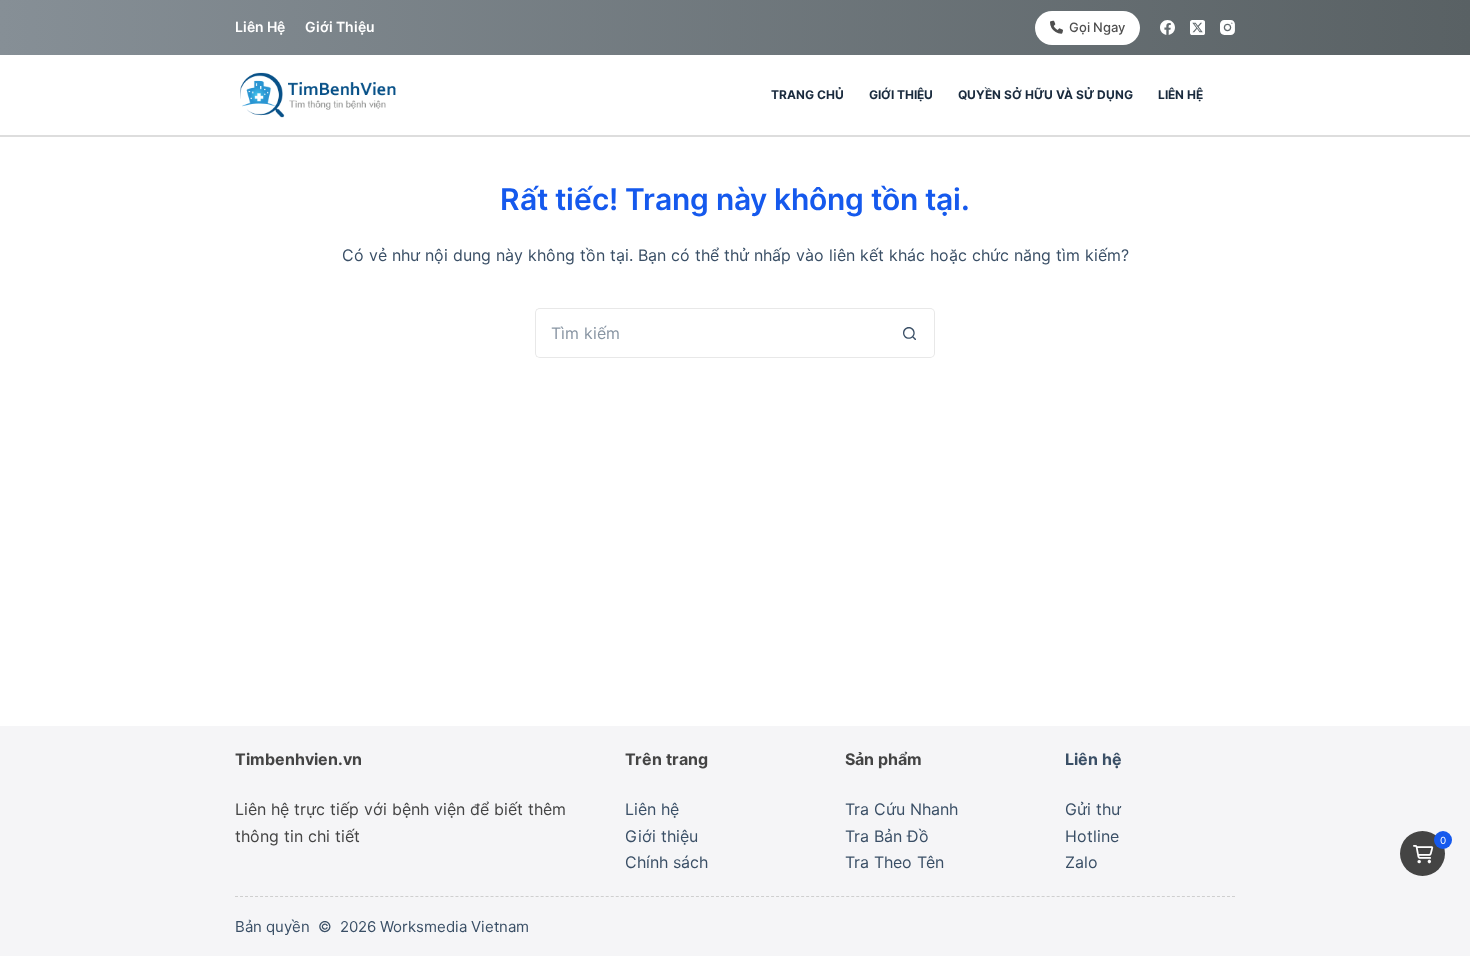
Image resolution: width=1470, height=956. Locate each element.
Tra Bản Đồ (887, 836)
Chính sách (666, 862)
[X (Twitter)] (1197, 27)
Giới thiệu (340, 26)
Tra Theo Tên (894, 862)
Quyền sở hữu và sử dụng (1045, 94)
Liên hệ (260, 26)
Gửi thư (1093, 809)
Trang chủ (807, 94)
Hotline (1092, 836)
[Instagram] (1227, 27)
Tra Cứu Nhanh (901, 809)
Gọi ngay (1097, 27)
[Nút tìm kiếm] (910, 333)
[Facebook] (1167, 27)
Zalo (1081, 862)
